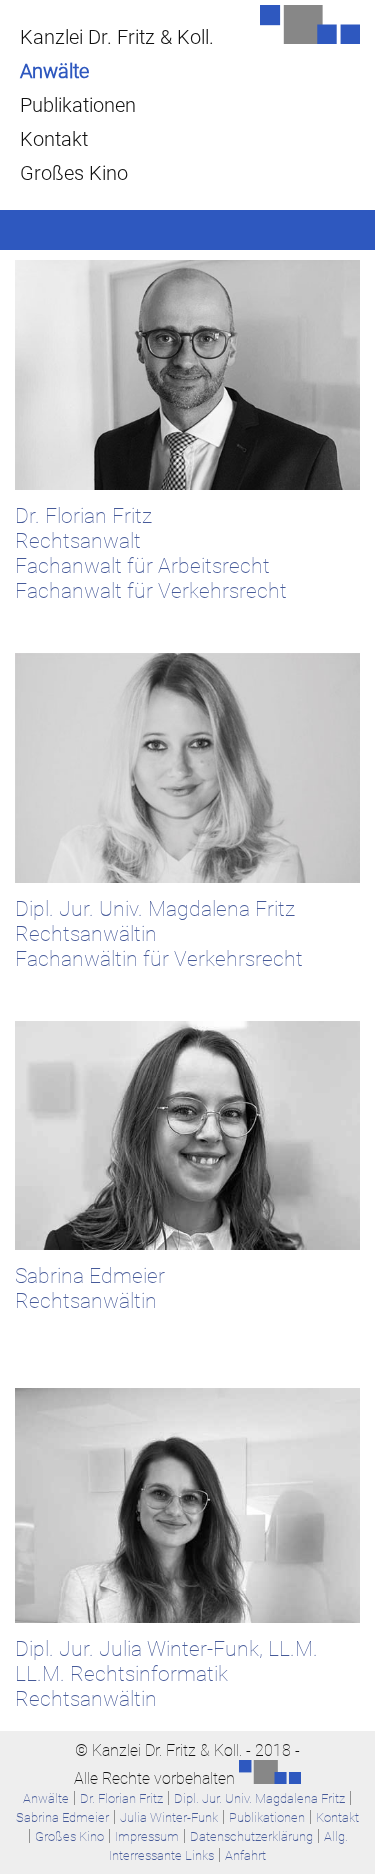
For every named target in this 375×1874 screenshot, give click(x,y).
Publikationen (78, 105)
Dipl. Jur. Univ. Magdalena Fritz (259, 1798)
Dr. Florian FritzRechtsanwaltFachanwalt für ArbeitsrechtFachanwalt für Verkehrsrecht (151, 553)
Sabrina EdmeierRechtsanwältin (90, 1288)
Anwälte (54, 71)
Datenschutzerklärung (251, 1836)
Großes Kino (74, 173)
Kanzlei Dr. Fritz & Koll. (117, 37)
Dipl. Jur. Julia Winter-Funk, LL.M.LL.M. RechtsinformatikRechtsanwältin (166, 1673)
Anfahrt (245, 1855)
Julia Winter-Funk (169, 1817)
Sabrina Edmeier (62, 1817)
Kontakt (54, 139)
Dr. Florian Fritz (121, 1798)
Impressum (147, 1836)
